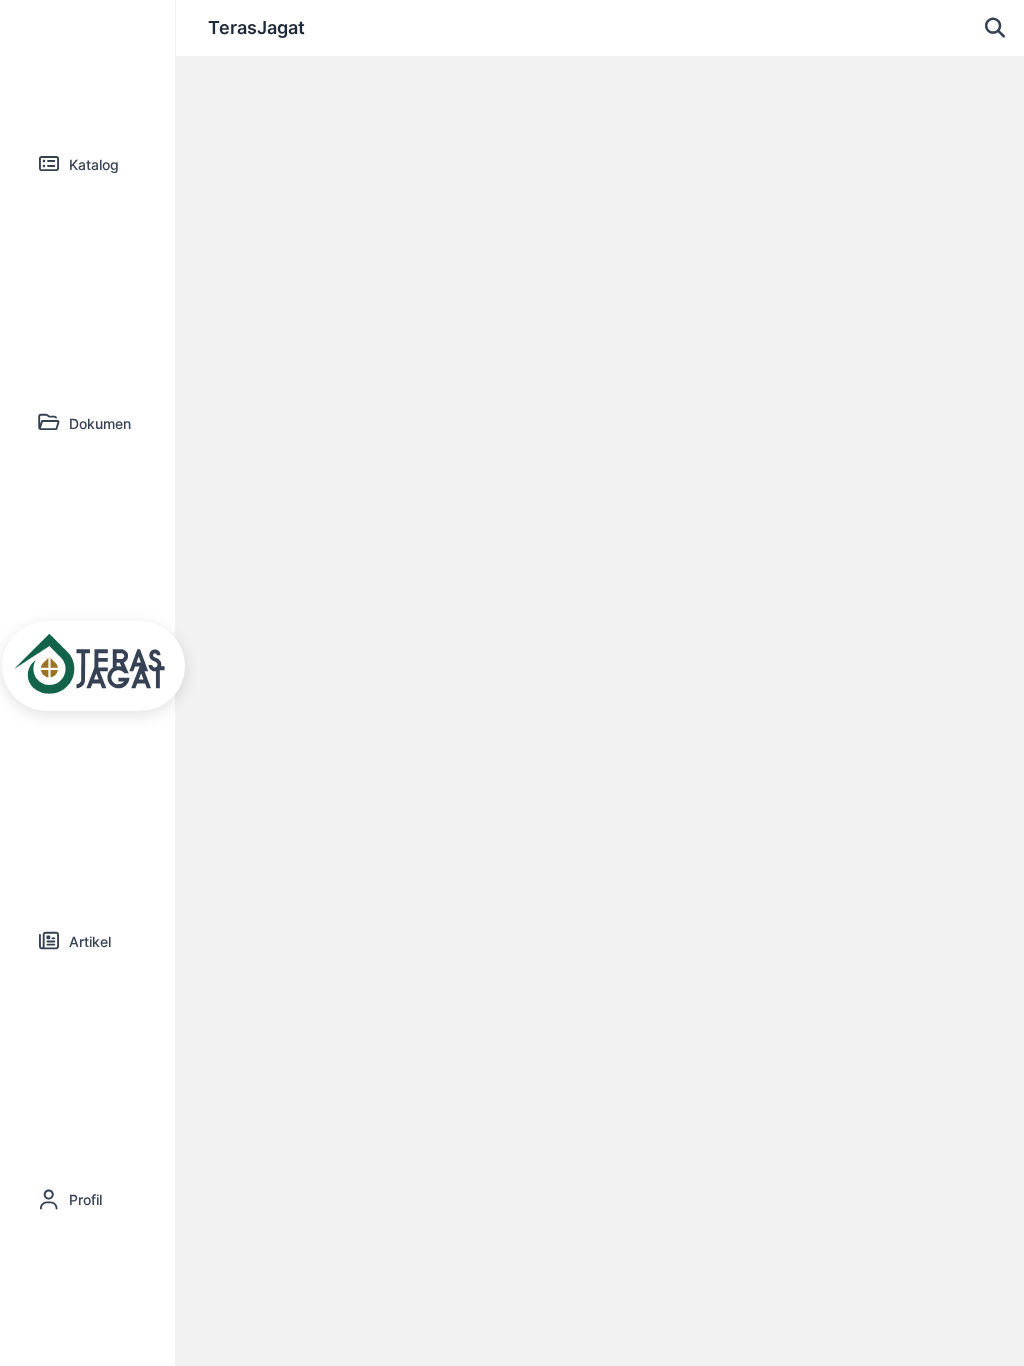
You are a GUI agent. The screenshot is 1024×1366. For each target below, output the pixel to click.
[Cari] (995, 28)
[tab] (87, 165)
